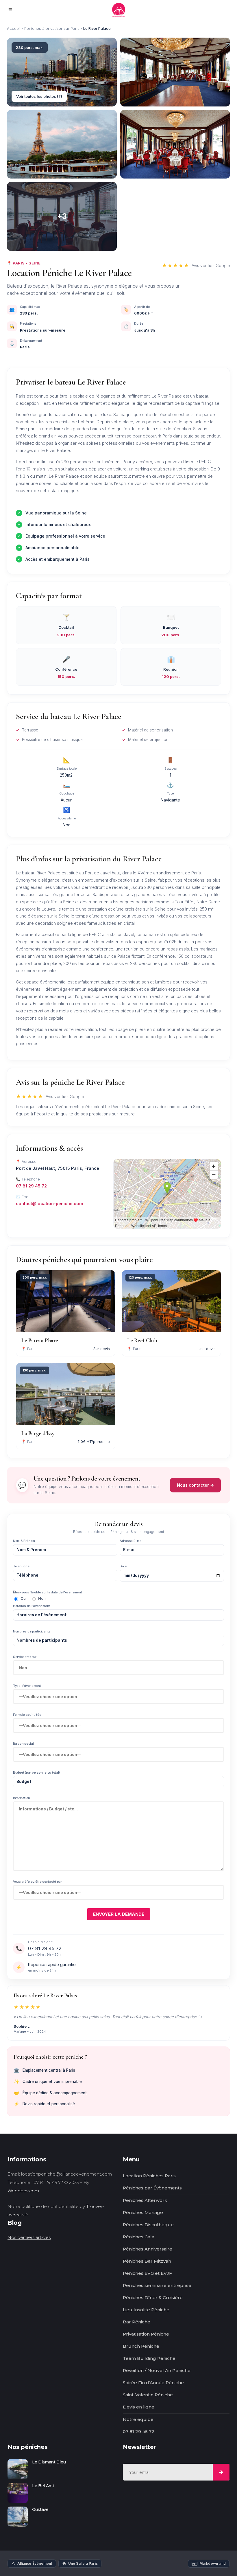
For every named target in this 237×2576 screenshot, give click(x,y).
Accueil (14, 28)
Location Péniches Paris (149, 2176)
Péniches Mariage (143, 2212)
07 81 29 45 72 (31, 1186)
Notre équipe (138, 2419)
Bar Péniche (137, 2322)
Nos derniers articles (29, 2237)
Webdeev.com (23, 2191)
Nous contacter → (195, 1485)
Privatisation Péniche (146, 2334)
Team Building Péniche (149, 2358)
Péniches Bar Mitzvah (147, 2261)
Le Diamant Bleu (49, 2462)
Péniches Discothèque (148, 2225)
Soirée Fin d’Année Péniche (153, 2383)
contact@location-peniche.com (50, 1204)
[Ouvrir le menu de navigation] (12, 10)
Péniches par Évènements (152, 2188)
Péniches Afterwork (145, 2200)
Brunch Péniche (141, 2346)
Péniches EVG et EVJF (147, 2273)
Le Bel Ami (43, 2486)
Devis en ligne (139, 2407)
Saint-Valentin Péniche (148, 2395)
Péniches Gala (139, 2237)
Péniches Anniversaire (148, 2249)
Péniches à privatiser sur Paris (52, 28)
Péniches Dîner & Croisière (153, 2298)
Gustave (40, 2509)
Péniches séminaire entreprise (157, 2285)
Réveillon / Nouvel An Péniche (157, 2370)
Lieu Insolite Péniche (146, 2310)
